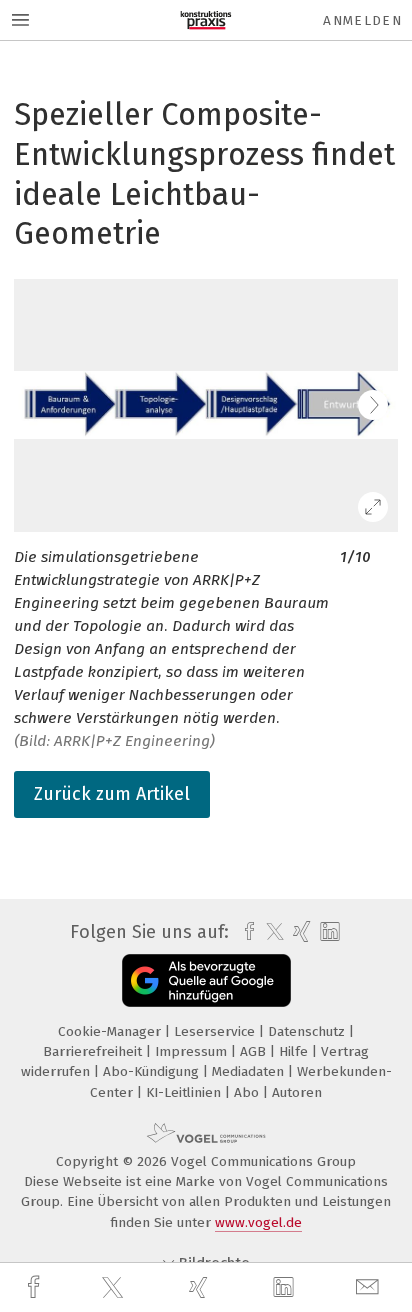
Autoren (297, 1092)
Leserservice (216, 1031)
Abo (248, 1092)
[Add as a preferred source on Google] (206, 980)
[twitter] (115, 1288)
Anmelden (362, 20)
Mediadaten (250, 1071)
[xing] (201, 1287)
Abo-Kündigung (153, 1071)
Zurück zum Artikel (112, 794)
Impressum (193, 1051)
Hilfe (295, 1051)
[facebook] (36, 1287)
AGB (255, 1051)
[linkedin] (286, 1288)
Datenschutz (308, 1031)
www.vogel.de (258, 1222)
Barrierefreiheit (94, 1051)
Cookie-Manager (111, 1031)
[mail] (370, 1287)
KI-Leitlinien (185, 1092)
